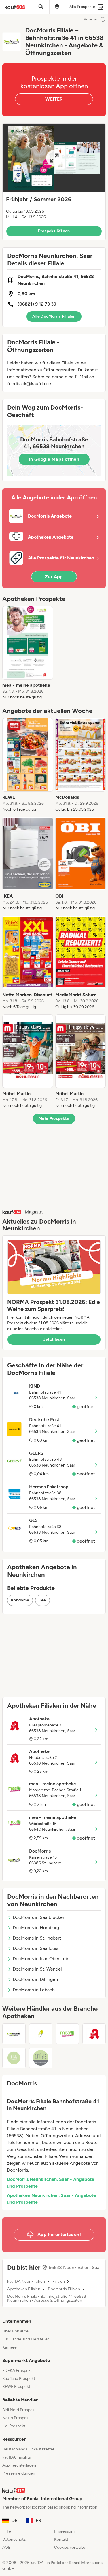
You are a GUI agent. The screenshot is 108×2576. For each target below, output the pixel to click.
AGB (6, 2547)
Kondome (20, 1600)
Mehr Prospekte (54, 1119)
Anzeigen (91, 19)
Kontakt (61, 2539)
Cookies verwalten (71, 2547)
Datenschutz (14, 2539)
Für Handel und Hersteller (26, 2339)
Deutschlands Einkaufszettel (28, 2449)
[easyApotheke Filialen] (41, 2034)
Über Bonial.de (15, 2331)
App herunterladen (19, 2465)
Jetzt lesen (54, 1339)
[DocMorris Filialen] (14, 2034)
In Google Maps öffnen (54, 459)
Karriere (10, 2347)
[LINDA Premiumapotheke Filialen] (14, 2058)
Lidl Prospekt (14, 2426)
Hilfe (7, 2531)
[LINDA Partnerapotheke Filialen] (41, 2058)
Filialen (59, 2282)
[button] (54, 182)
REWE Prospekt (16, 2387)
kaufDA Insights (17, 2457)
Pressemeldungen (19, 2473)
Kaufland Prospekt (19, 2379)
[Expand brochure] (54, 158)
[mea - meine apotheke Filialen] (68, 2034)
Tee (42, 1600)
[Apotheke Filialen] (94, 2034)
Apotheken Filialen (24, 2289)
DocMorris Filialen (64, 2289)
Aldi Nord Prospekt (19, 2410)
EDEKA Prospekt (17, 2371)
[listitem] (28, 653)
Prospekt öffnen (54, 231)
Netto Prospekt (16, 2418)
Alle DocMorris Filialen (54, 316)
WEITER (54, 99)
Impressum (64, 2531)
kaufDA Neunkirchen (26, 2282)
